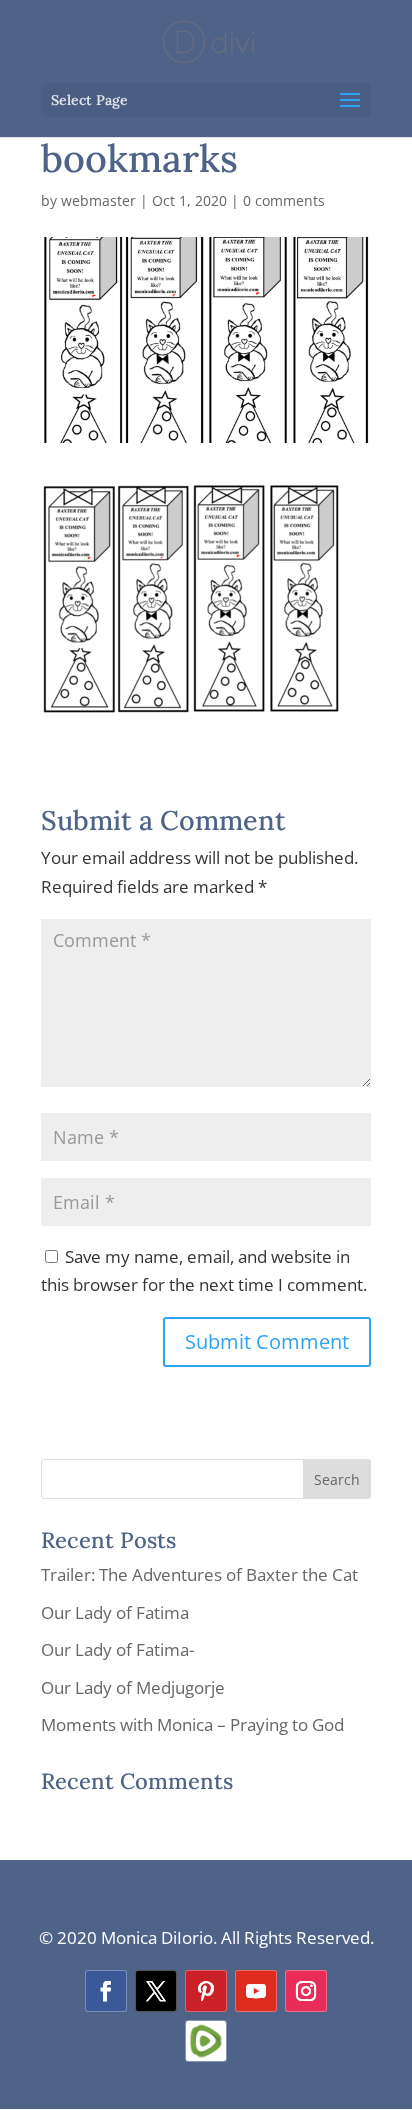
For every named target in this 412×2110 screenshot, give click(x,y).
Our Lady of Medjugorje (133, 1687)
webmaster (98, 200)
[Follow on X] (156, 1991)
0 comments (284, 200)
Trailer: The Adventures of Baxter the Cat (199, 1574)
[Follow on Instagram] (306, 1991)
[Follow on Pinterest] (206, 1991)
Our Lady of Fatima (115, 1612)
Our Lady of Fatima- (117, 1649)
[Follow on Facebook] (106, 1991)
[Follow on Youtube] (256, 1991)
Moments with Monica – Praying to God (192, 1724)
